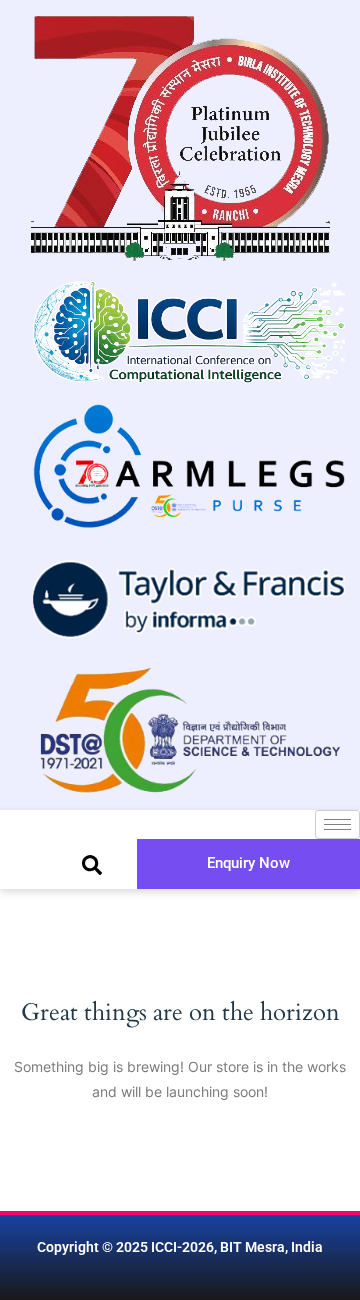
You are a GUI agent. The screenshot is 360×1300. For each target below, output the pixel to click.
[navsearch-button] (92, 864)
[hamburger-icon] (337, 824)
